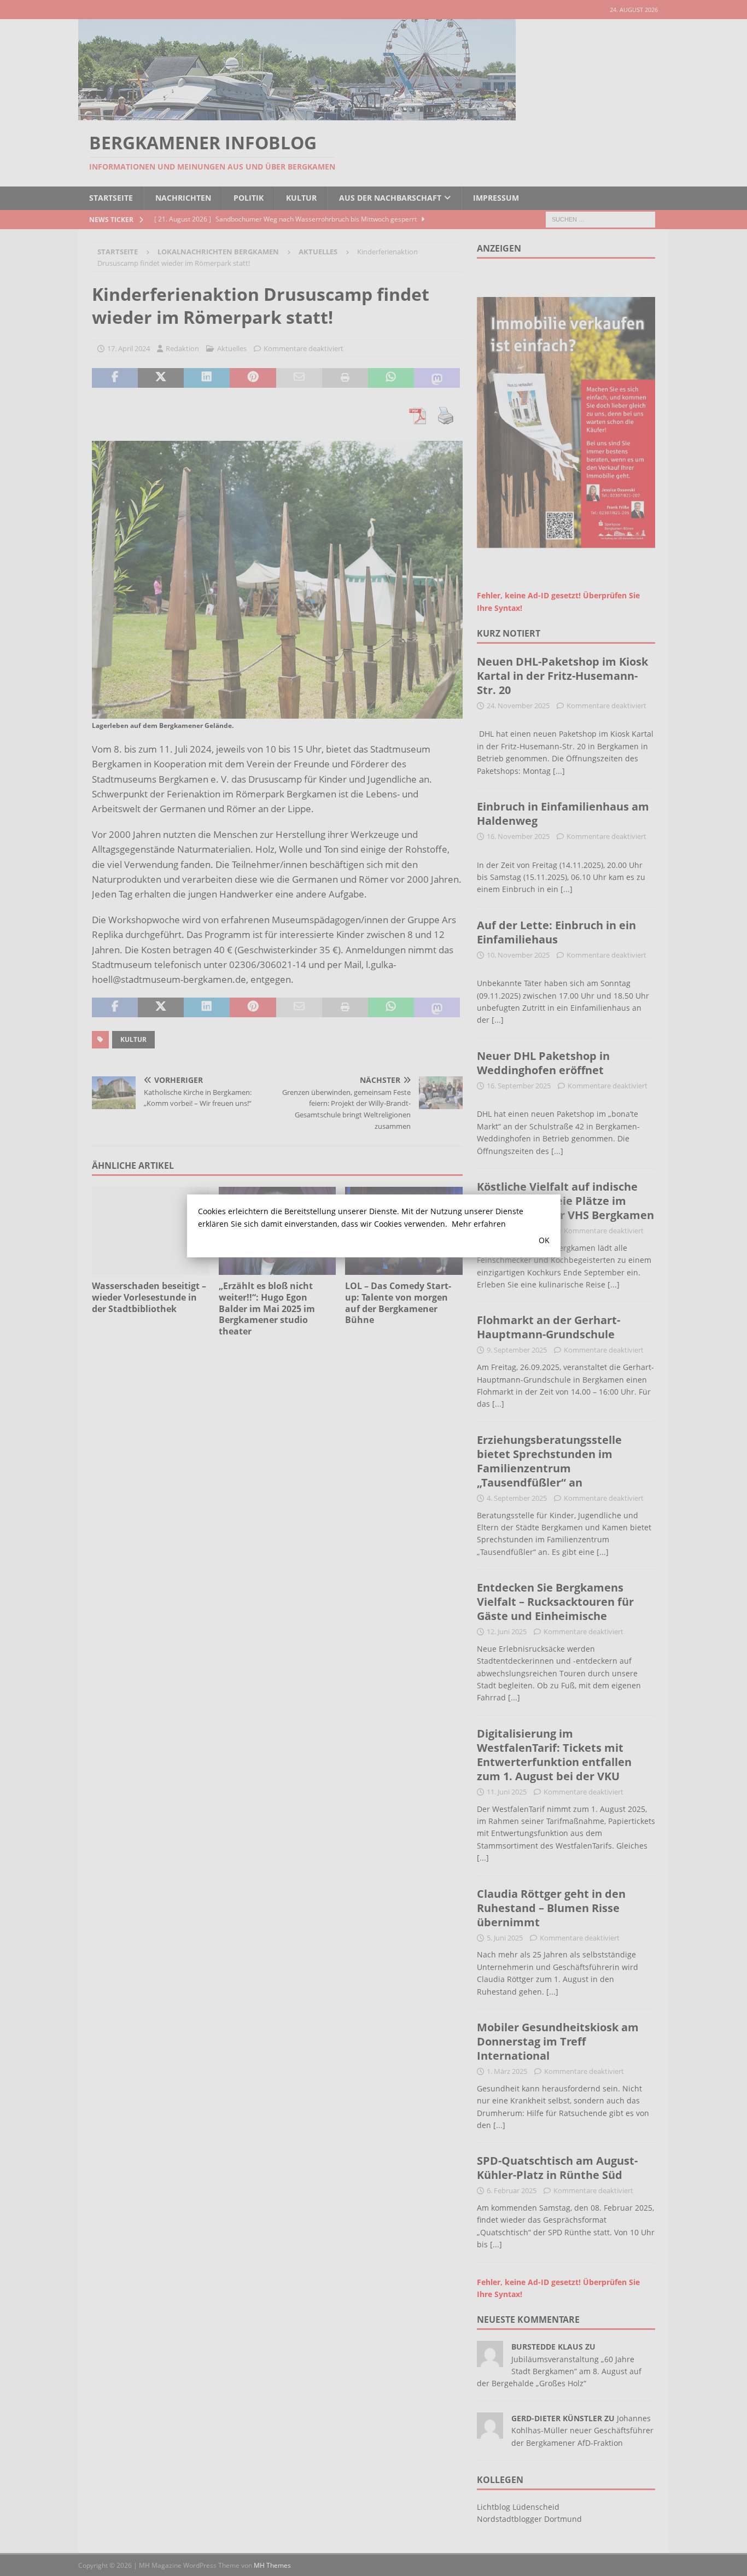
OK (544, 1240)
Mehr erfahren (479, 1224)
